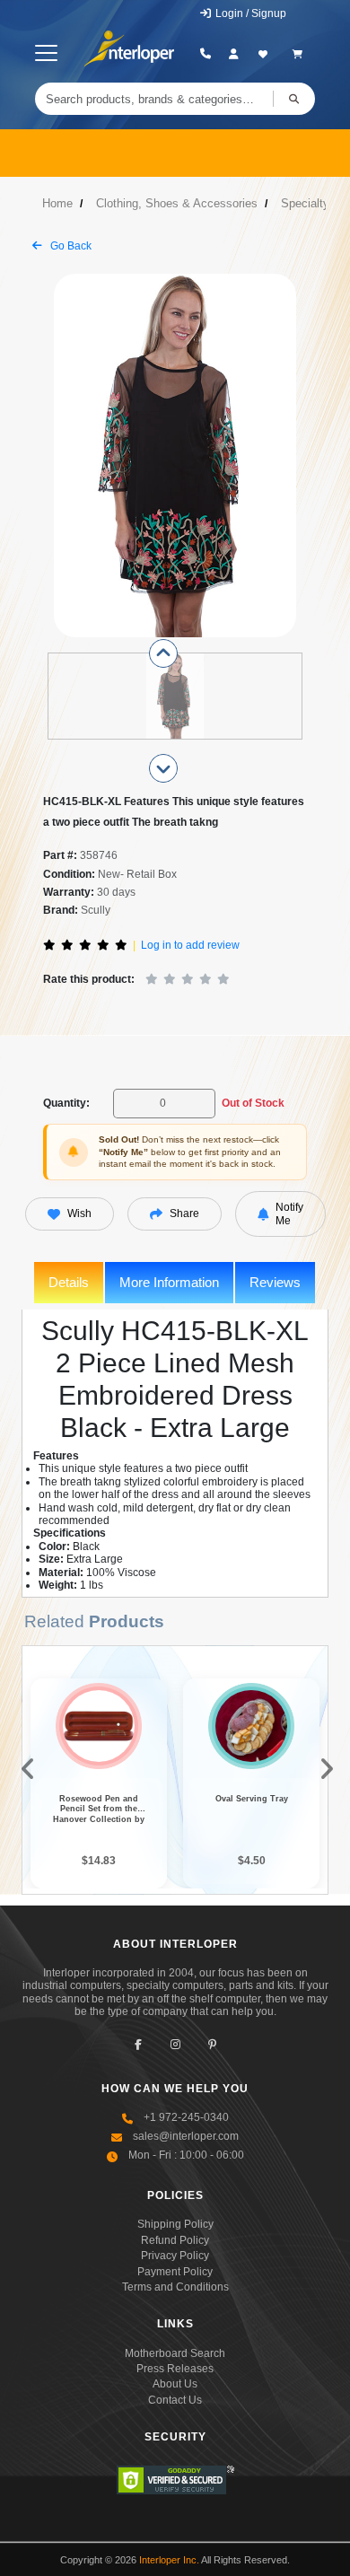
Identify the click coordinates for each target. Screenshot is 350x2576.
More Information (169, 1282)
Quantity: (66, 1103)
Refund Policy (175, 2240)
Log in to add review (190, 945)
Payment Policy (175, 2272)
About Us (175, 2384)
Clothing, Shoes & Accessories (177, 203)
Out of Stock (253, 1103)
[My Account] (234, 54)
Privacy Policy (175, 2256)
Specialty (305, 203)
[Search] (294, 99)
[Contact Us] (205, 54)
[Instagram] (175, 2045)
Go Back (70, 246)
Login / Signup (249, 13)
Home (57, 203)
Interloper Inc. (169, 2560)
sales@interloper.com (186, 2136)
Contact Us (175, 2400)
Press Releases (175, 2369)
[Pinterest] (212, 2045)
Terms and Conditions (175, 2287)
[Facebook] (139, 2045)
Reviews (275, 1282)
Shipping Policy (175, 2224)
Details (69, 1282)
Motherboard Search (175, 2353)
